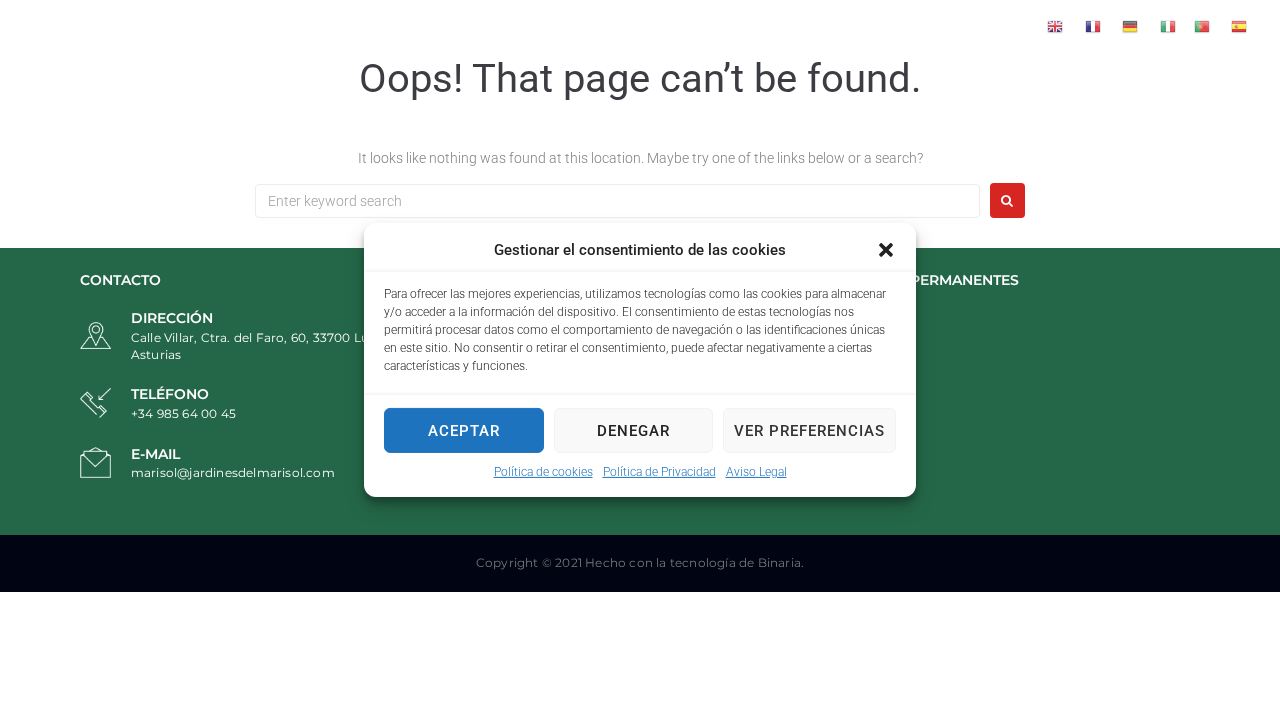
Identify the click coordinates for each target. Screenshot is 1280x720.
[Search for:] (617, 201)
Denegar (633, 430)
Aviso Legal (756, 472)
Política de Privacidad (659, 472)
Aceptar (464, 430)
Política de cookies (543, 472)
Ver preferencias (809, 430)
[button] (886, 250)
